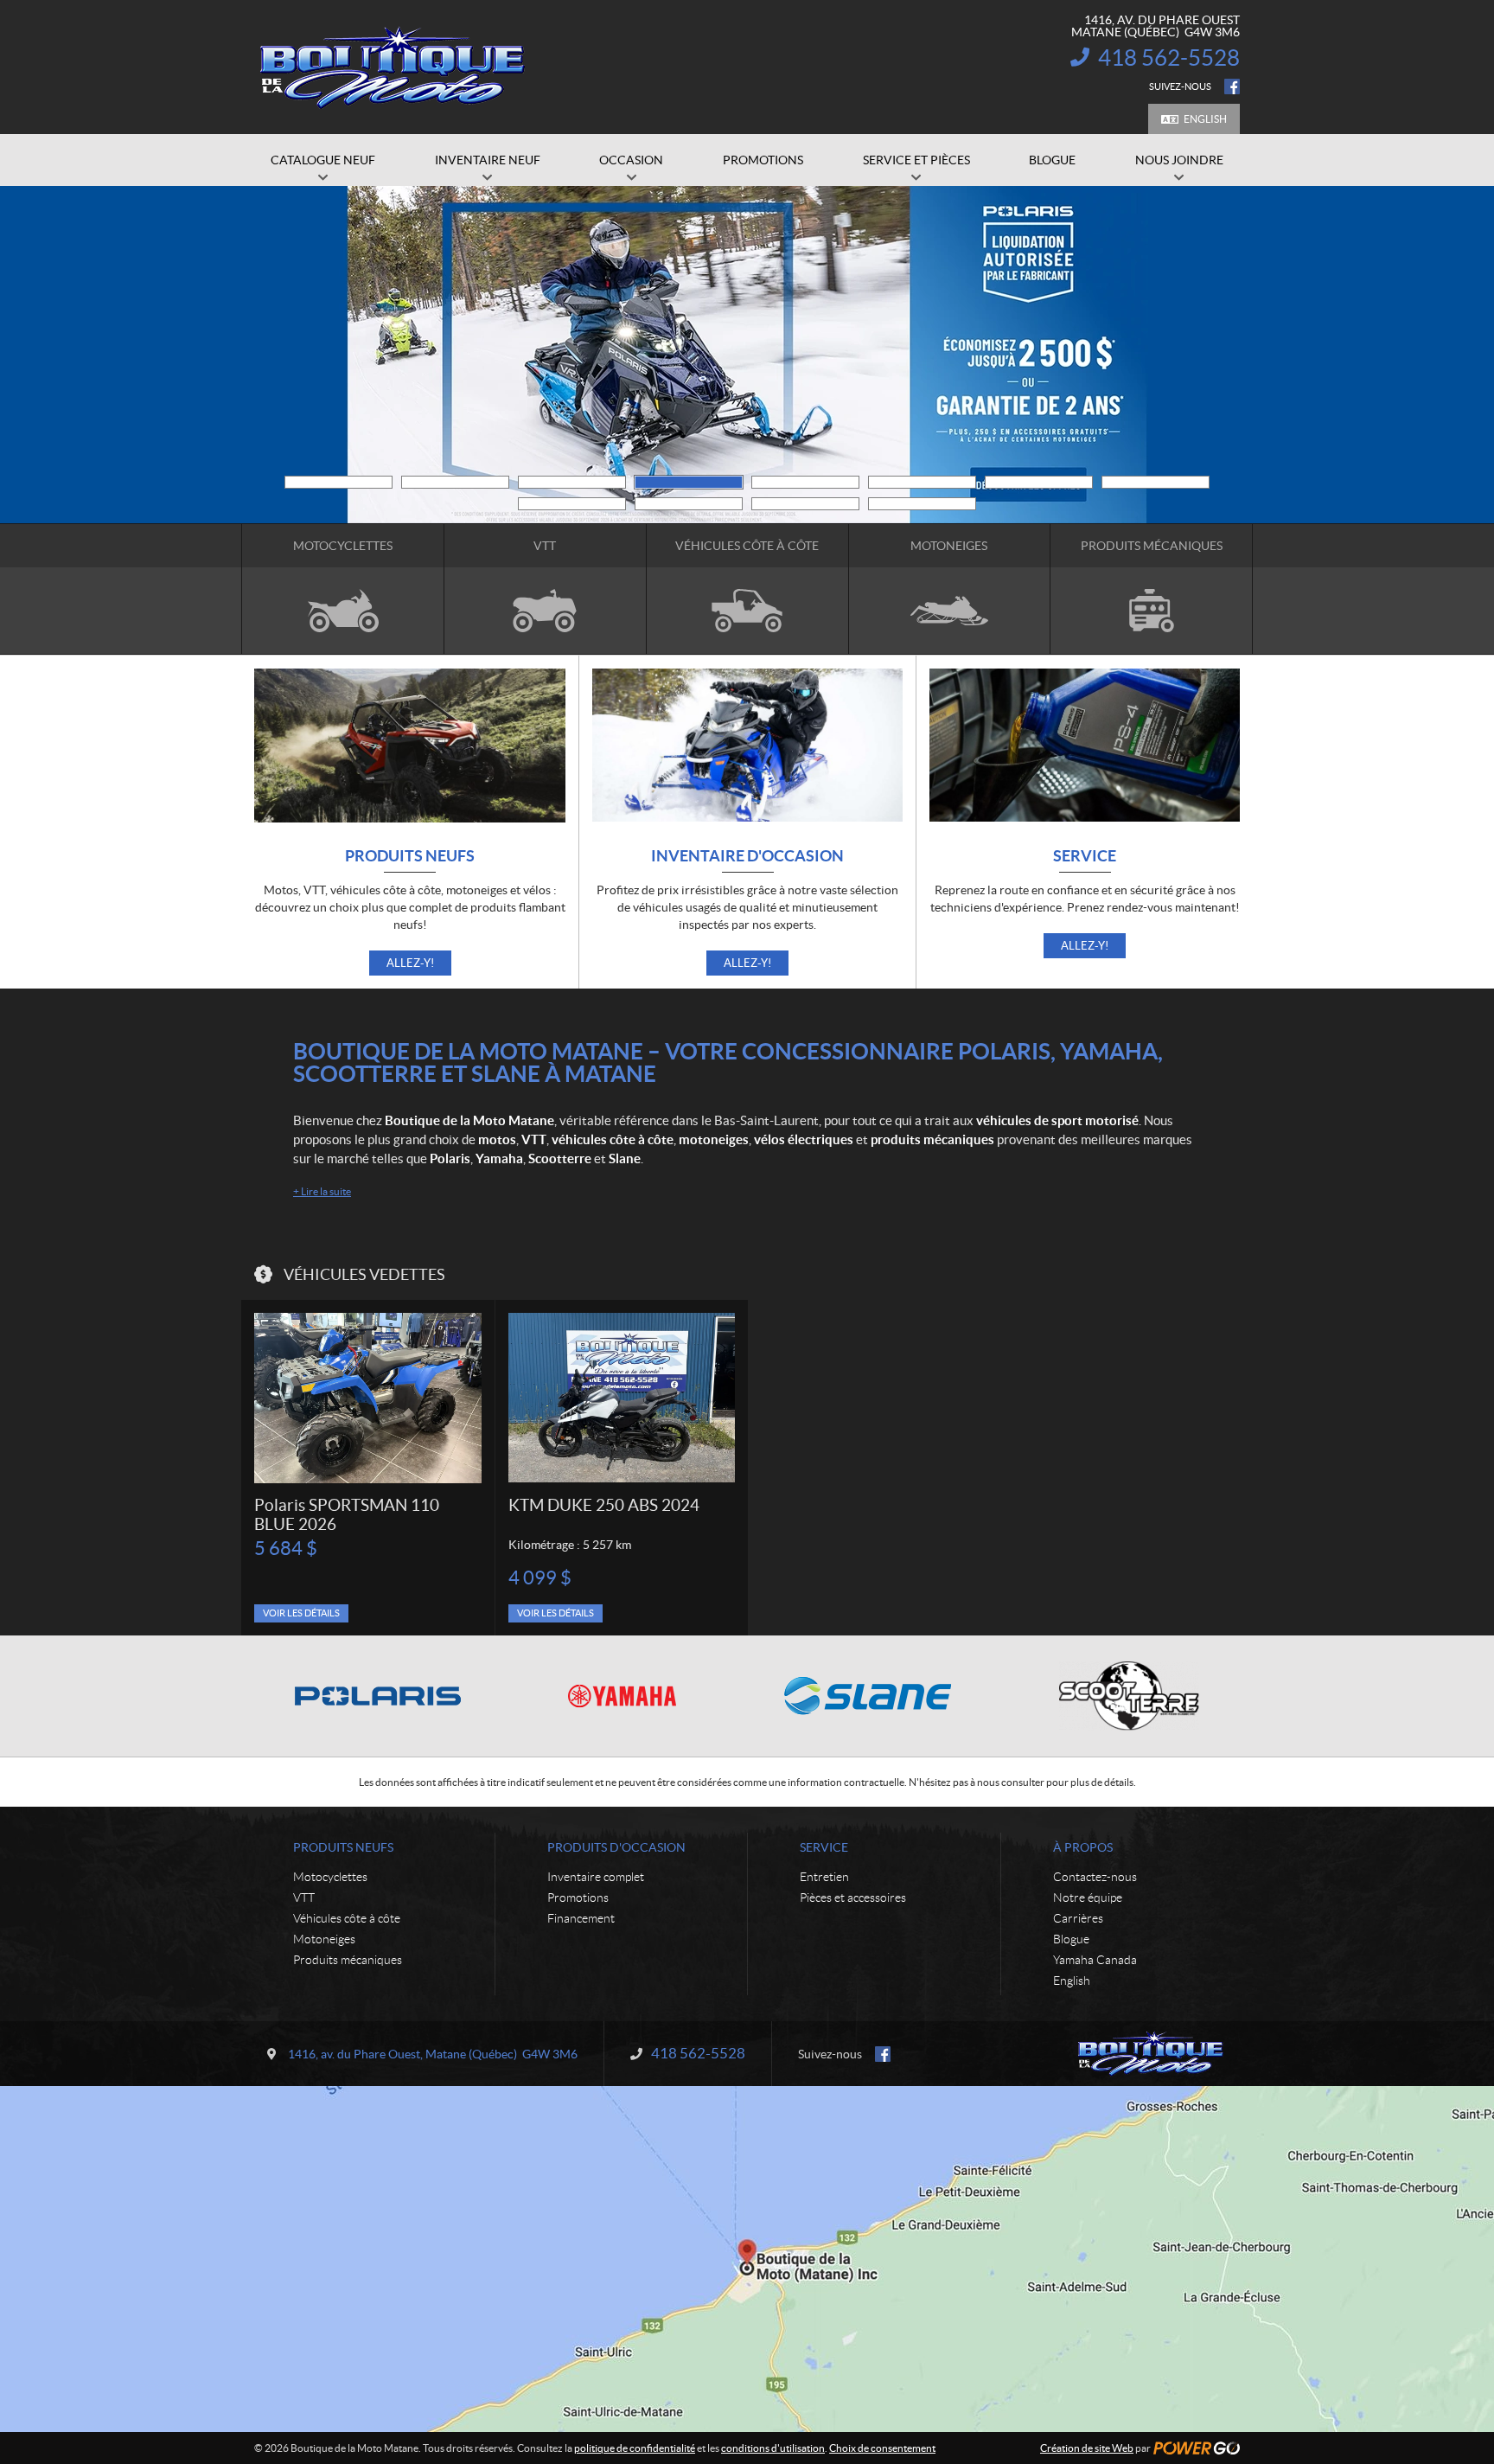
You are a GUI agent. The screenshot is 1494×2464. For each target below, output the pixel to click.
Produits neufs (410, 857)
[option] (368, 1468)
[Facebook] (1232, 86)
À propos (1083, 1847)
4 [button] (689, 482)
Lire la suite (322, 1191)
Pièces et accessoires (853, 1898)
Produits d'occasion (616, 1847)
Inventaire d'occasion (747, 857)
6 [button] (922, 482)
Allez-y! (410, 963)
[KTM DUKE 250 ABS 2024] (622, 1398)
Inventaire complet (596, 1877)
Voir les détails (301, 1613)
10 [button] (689, 504)
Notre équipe (1088, 1898)
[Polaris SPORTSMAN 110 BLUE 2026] (368, 1398)
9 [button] (572, 504)
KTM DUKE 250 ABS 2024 (604, 1505)
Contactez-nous (1095, 1877)
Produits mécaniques (348, 1960)
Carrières (1078, 1918)
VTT (304, 1898)
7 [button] (1039, 482)
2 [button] (455, 482)
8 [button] (1156, 482)
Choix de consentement (882, 2448)
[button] (276, 355)
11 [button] (805, 504)
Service (1085, 857)
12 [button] (922, 504)
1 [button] (338, 482)
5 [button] (805, 482)
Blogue (1071, 1939)
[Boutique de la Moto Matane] (393, 67)
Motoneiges (324, 1939)
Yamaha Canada (1095, 1960)
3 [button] (572, 482)
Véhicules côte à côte (347, 1918)
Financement (581, 1918)
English (1205, 119)
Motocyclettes (330, 1877)
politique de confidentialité (635, 2448)
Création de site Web (1087, 2448)
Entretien (824, 1877)
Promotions (578, 1898)
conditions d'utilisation (773, 2448)
